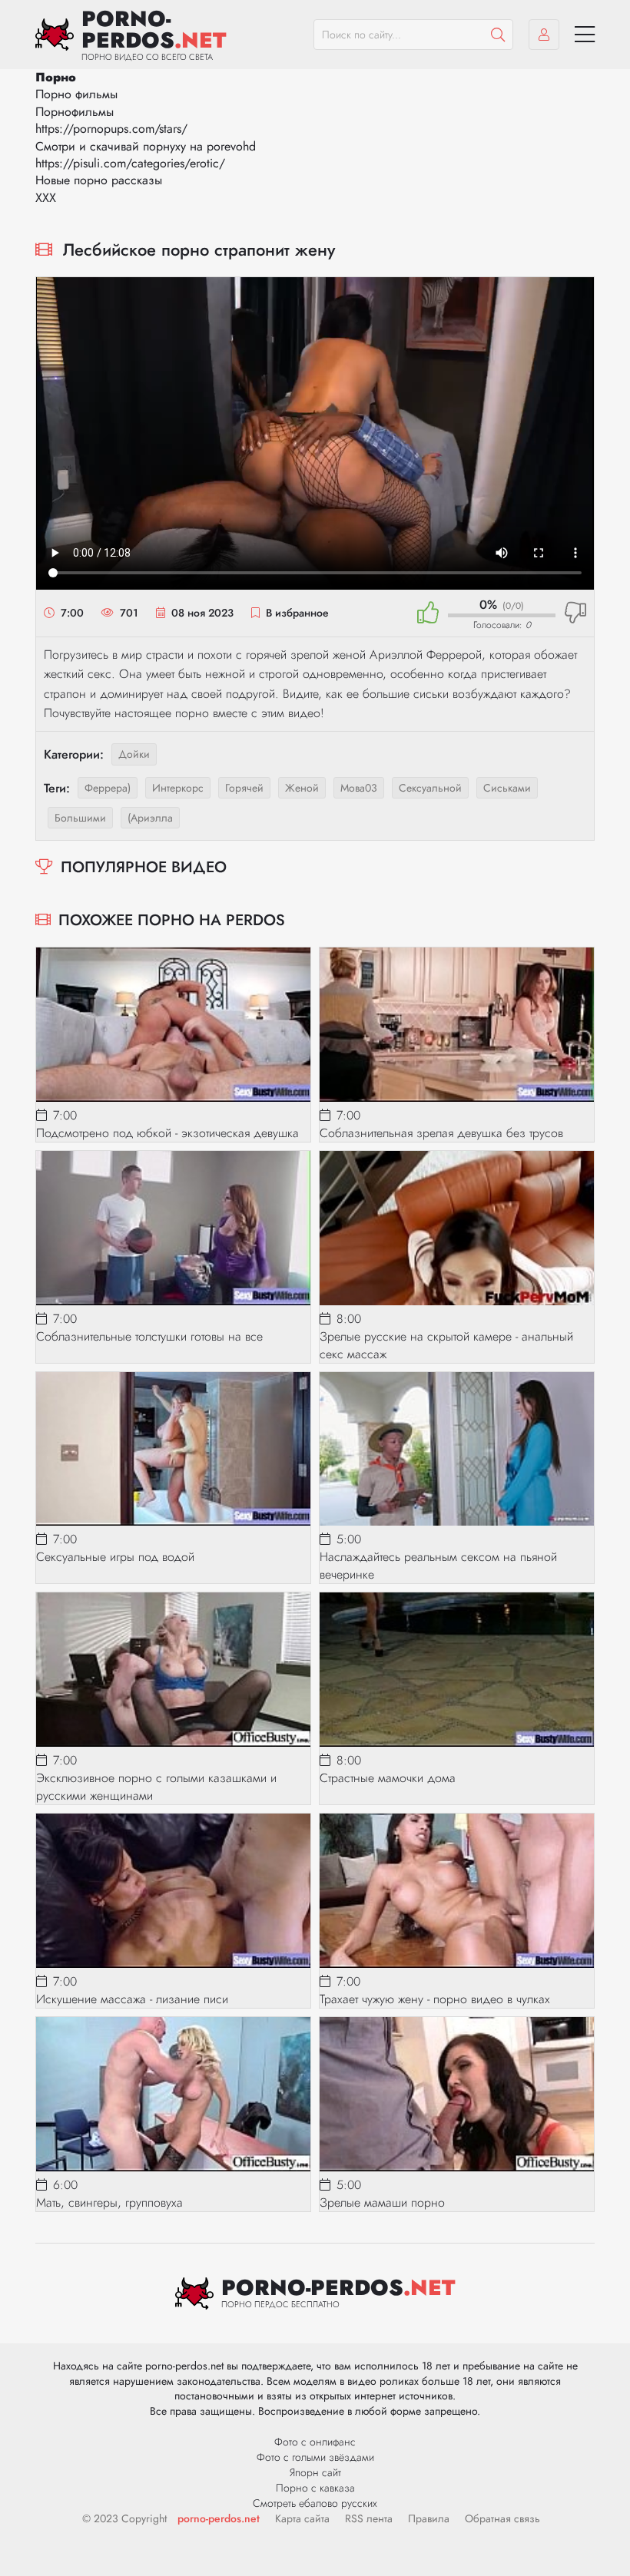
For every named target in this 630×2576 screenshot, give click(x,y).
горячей (244, 788)
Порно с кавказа (315, 2488)
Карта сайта (302, 2518)
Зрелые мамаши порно (382, 2202)
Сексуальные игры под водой (115, 1557)
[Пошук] (498, 35)
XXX (46, 198)
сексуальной (430, 788)
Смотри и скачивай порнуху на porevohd (146, 146)
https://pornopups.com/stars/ (111, 129)
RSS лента (369, 2518)
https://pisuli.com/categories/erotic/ (130, 163)
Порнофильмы (75, 112)
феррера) (108, 788)
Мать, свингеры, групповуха (109, 2202)
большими (80, 818)
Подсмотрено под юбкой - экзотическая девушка (167, 1133)
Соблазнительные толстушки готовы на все (149, 1336)
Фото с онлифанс (315, 2442)
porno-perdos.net (219, 2518)
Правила (429, 2518)
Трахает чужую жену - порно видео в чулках (435, 1999)
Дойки (134, 754)
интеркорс (178, 788)
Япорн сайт (315, 2472)
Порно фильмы (76, 94)
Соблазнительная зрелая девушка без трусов (441, 1133)
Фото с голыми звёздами (315, 2457)
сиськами (507, 788)
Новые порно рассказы (99, 180)
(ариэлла (150, 818)
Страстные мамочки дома (388, 1778)
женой (302, 788)
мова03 (359, 788)
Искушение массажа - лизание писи (132, 1999)
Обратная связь (502, 2518)
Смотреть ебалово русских (315, 2503)
